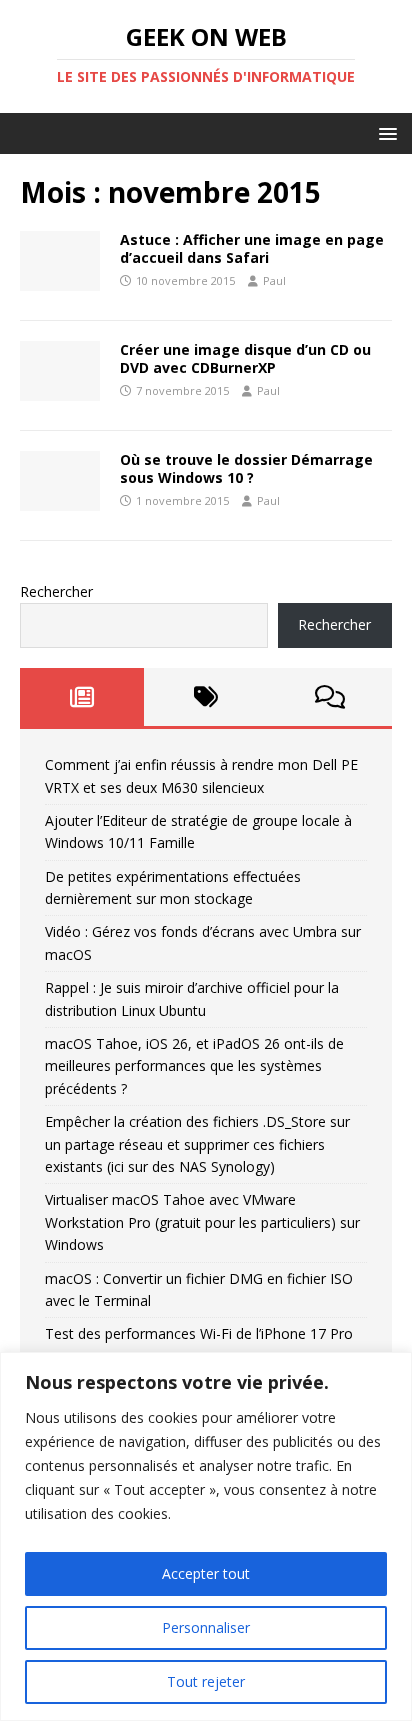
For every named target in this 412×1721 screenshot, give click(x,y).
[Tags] (206, 697)
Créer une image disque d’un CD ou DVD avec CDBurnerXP (245, 358)
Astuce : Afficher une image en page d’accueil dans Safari (252, 248)
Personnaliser (206, 1627)
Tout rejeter (206, 1681)
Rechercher (56, 591)
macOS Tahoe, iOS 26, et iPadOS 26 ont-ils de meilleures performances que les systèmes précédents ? (194, 1066)
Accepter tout (206, 1573)
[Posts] (82, 697)
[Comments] (330, 697)
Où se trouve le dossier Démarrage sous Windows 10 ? (246, 468)
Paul (274, 280)
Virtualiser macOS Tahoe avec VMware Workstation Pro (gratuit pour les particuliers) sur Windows (202, 1222)
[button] (384, 132)
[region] (206, 1536)
